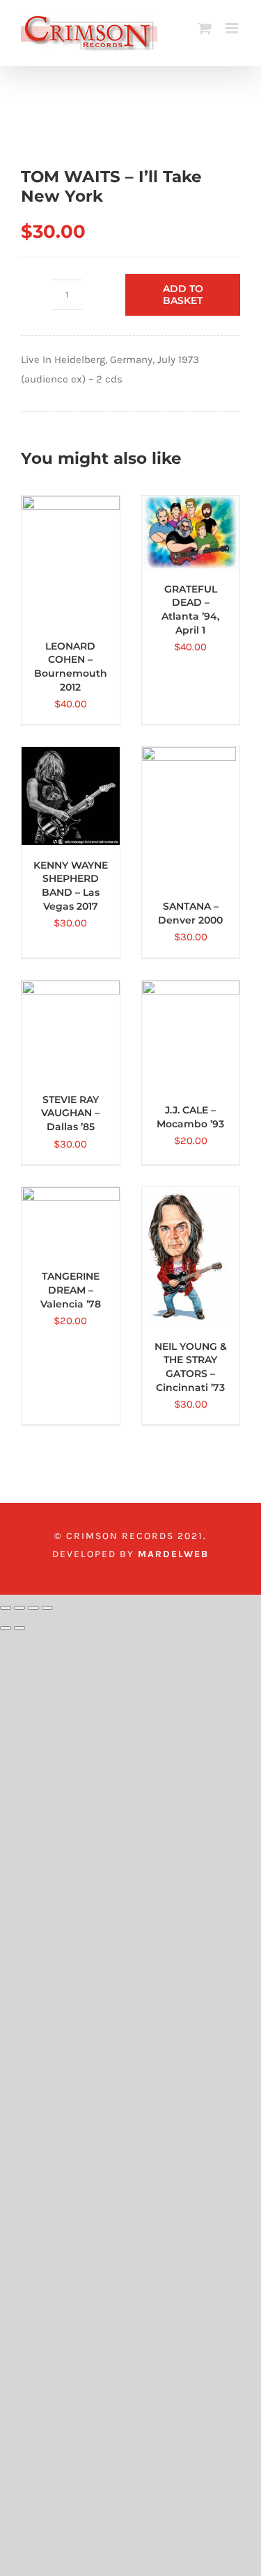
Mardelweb (173, 1554)
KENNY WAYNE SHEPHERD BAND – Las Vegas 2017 (71, 886)
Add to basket (183, 295)
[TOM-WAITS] (130, 130)
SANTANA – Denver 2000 (190, 913)
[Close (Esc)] (47, 1608)
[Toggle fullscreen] (19, 1608)
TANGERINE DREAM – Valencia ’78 (71, 1290)
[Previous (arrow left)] (6, 1628)
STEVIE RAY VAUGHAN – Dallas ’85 (70, 1113)
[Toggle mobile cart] (205, 28)
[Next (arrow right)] (19, 1628)
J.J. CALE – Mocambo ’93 (190, 1117)
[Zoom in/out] (6, 1608)
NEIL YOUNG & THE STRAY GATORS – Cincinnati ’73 (191, 1367)
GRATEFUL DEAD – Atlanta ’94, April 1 (190, 610)
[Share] (33, 1608)
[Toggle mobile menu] (233, 28)
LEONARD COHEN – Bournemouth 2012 (71, 667)
